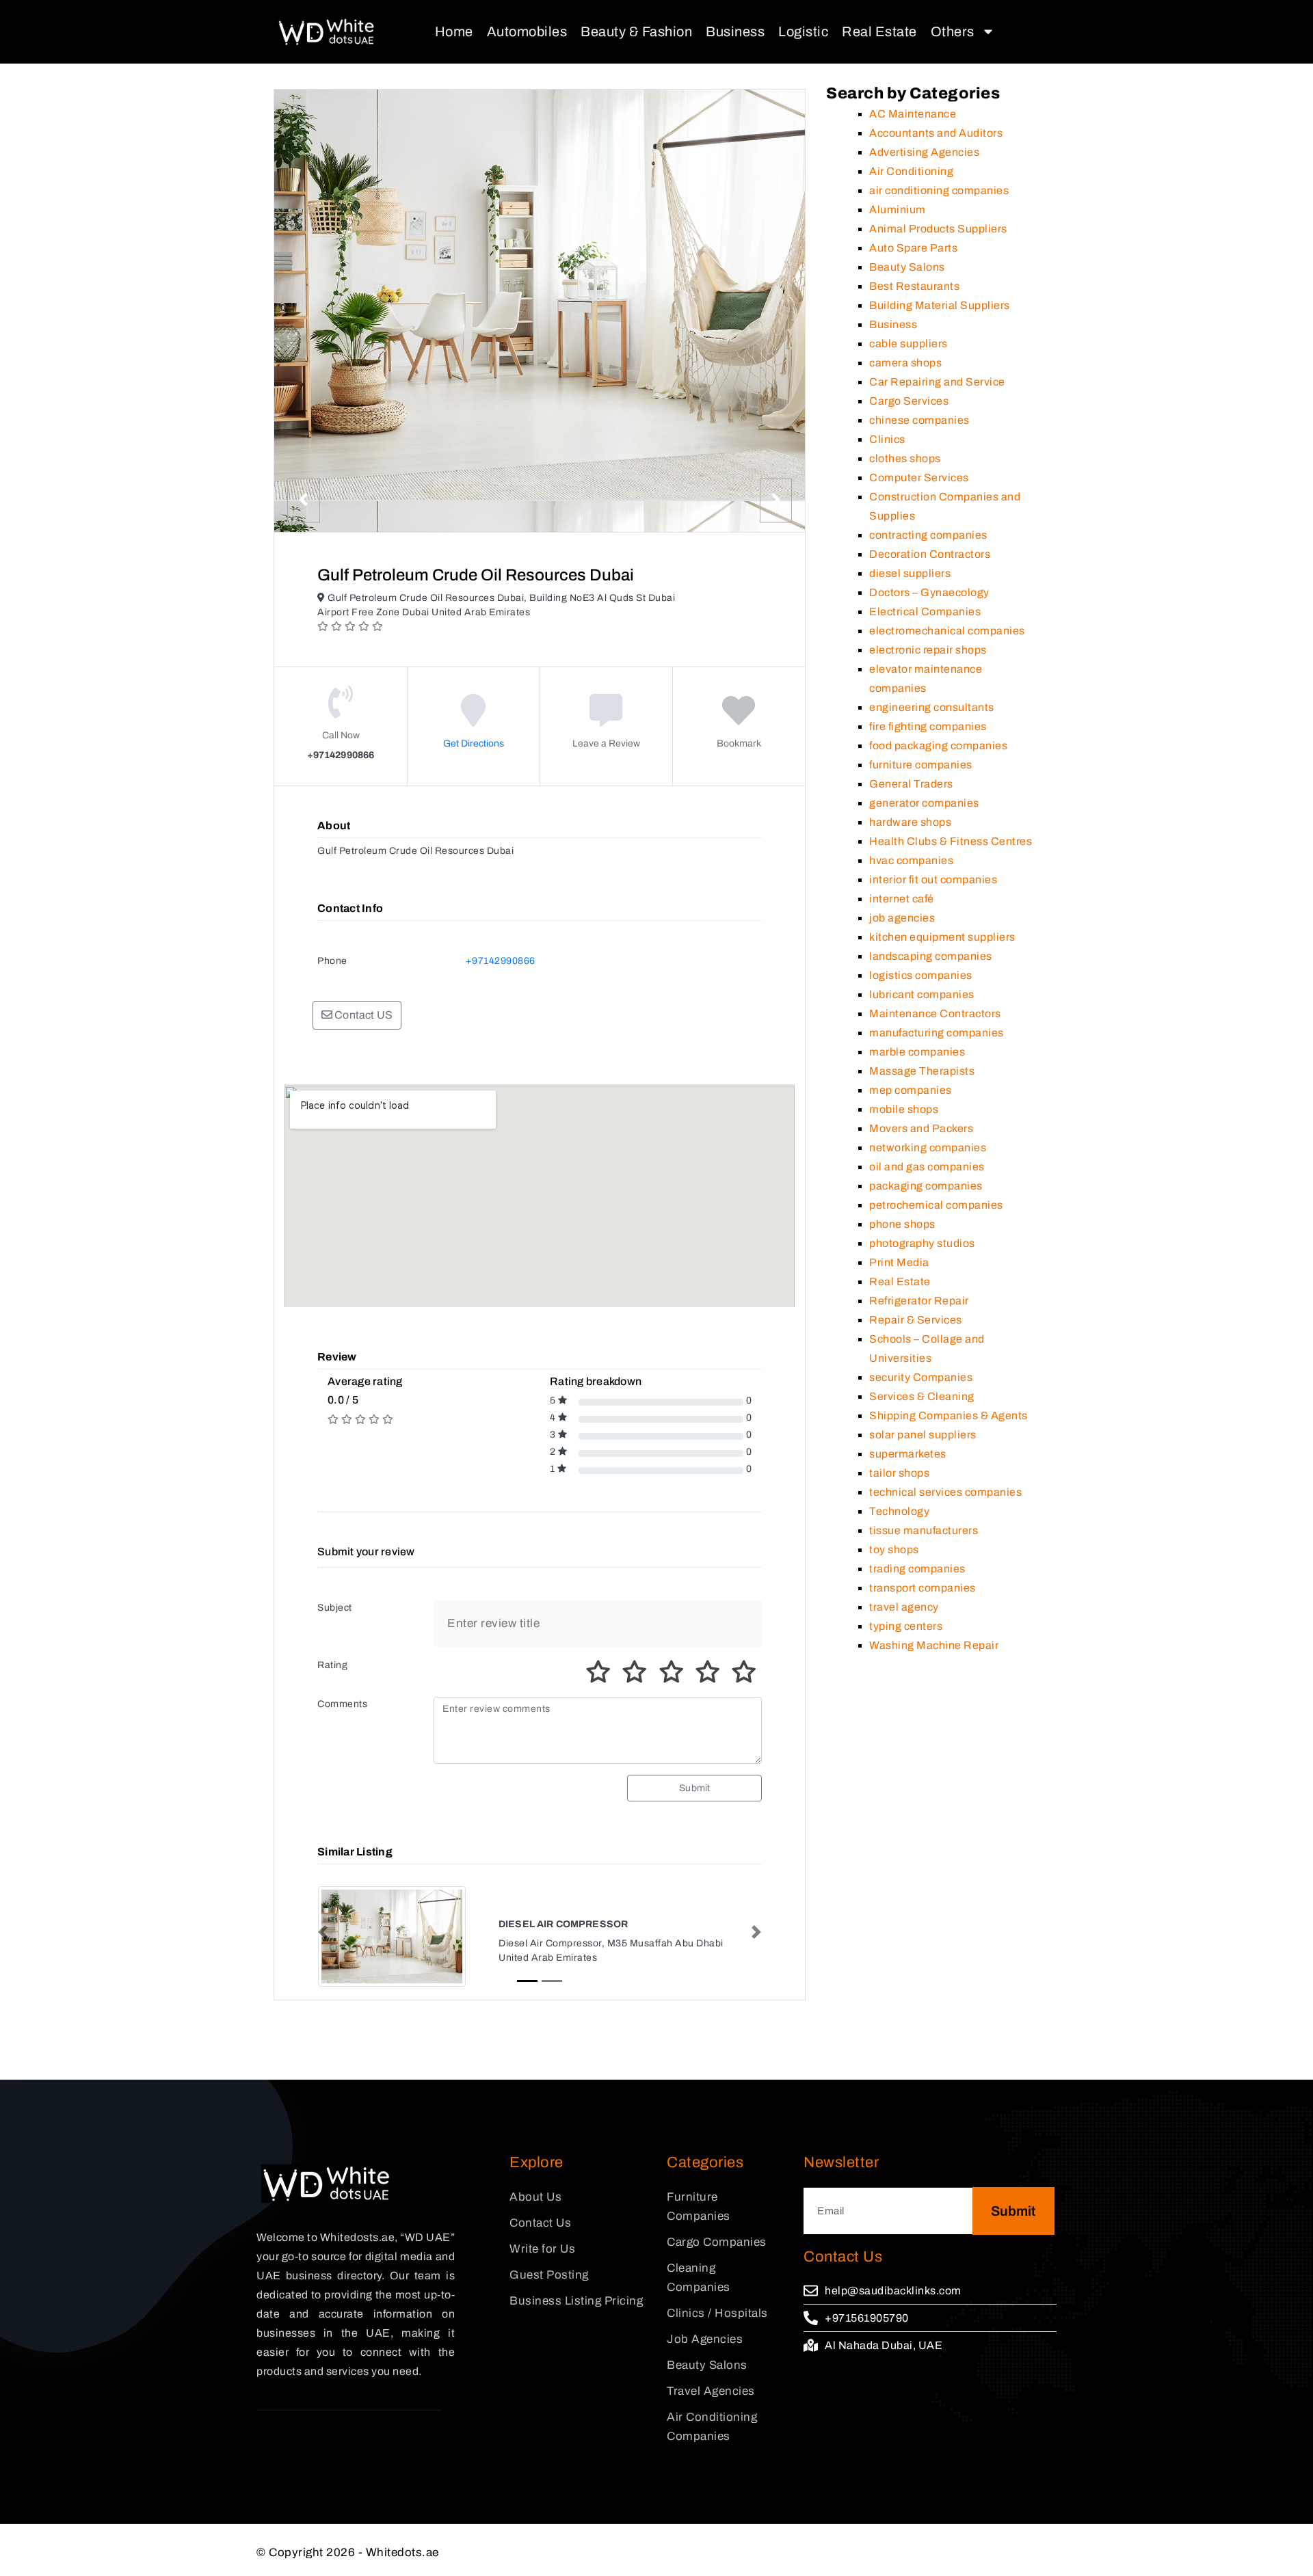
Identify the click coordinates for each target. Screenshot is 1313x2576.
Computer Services (919, 478)
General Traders (911, 784)
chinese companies (919, 420)
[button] (323, 1932)
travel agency (904, 1607)
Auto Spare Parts (913, 248)
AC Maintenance (913, 114)
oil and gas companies (927, 1167)
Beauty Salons (907, 267)
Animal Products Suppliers (938, 229)
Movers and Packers (921, 1128)
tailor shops (899, 1473)
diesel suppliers (910, 573)
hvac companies (911, 860)
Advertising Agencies (924, 152)
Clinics (887, 439)
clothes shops (905, 458)
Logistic (803, 31)
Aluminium (898, 210)
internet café (902, 899)
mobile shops (904, 1109)
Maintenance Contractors (935, 1014)
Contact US (362, 1015)
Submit (694, 1788)
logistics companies (921, 975)
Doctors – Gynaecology (929, 592)
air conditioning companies (939, 190)
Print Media (899, 1262)
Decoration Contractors (930, 554)
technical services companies (945, 1492)
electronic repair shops (928, 650)
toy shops (894, 1549)
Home (454, 31)
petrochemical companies (936, 1205)
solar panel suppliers (923, 1435)
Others (953, 31)
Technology (899, 1511)
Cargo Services (909, 401)
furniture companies (921, 765)
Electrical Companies (925, 612)
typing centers (906, 1626)
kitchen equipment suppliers (942, 937)
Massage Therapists (922, 1071)
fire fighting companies (928, 726)
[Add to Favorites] (739, 720)
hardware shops (910, 822)
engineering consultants (932, 707)
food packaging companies (938, 746)
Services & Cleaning (922, 1396)
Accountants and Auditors (936, 133)
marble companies (917, 1052)
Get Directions (474, 743)
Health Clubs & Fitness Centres (951, 841)
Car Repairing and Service (937, 382)
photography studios (922, 1243)
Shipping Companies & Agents (949, 1416)
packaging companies (926, 1186)
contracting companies (928, 535)
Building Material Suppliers (940, 305)
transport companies (923, 1588)
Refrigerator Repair (919, 1301)
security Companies (921, 1377)
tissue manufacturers (924, 1530)
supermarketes (908, 1454)
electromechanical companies (947, 631)
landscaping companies (931, 956)
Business (735, 31)
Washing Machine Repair (934, 1645)
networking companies (928, 1148)
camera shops (905, 363)
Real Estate (879, 31)
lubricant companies (922, 994)
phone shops (902, 1224)
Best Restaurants (914, 286)
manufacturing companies (937, 1033)
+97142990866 (501, 961)
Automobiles (527, 31)
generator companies (924, 803)
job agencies (902, 918)
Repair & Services (916, 1320)
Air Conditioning (911, 171)
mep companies (911, 1090)
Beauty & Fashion (636, 31)
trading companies (917, 1569)
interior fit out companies (933, 880)
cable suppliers (909, 344)
